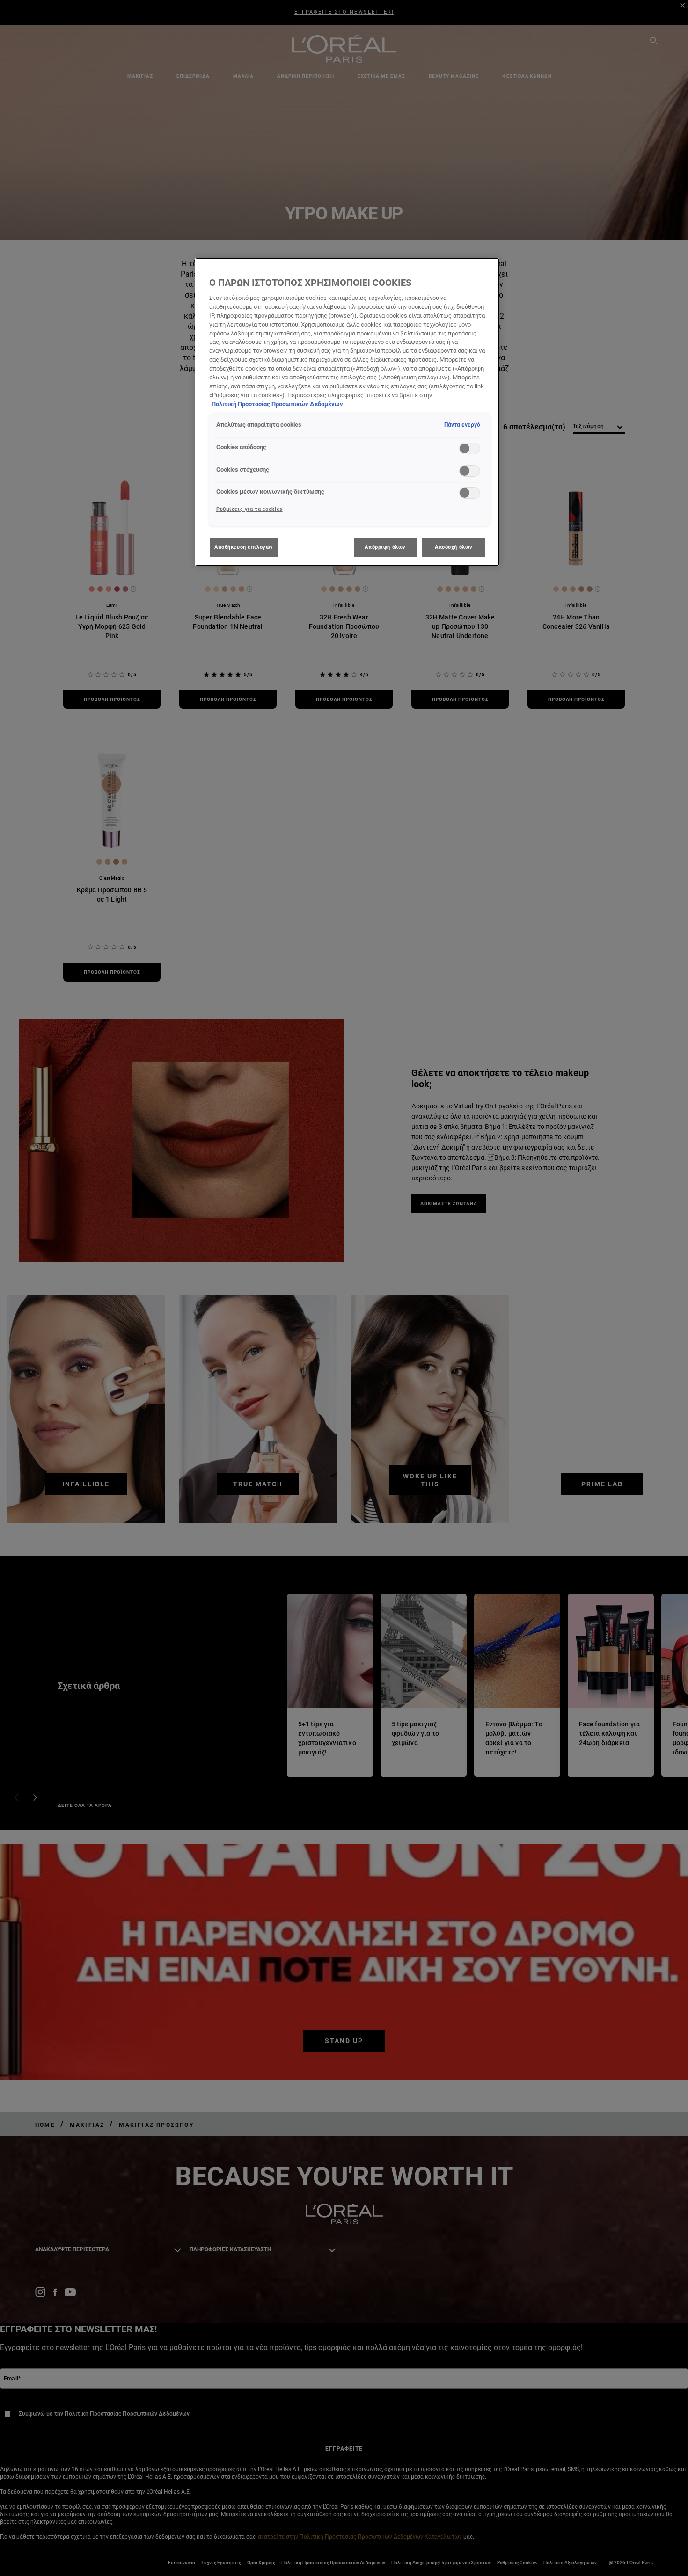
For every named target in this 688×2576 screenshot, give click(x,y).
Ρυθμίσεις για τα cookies (249, 509)
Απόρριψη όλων (385, 547)
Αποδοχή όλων (454, 547)
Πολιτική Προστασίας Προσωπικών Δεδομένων (277, 404)
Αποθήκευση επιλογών (244, 547)
